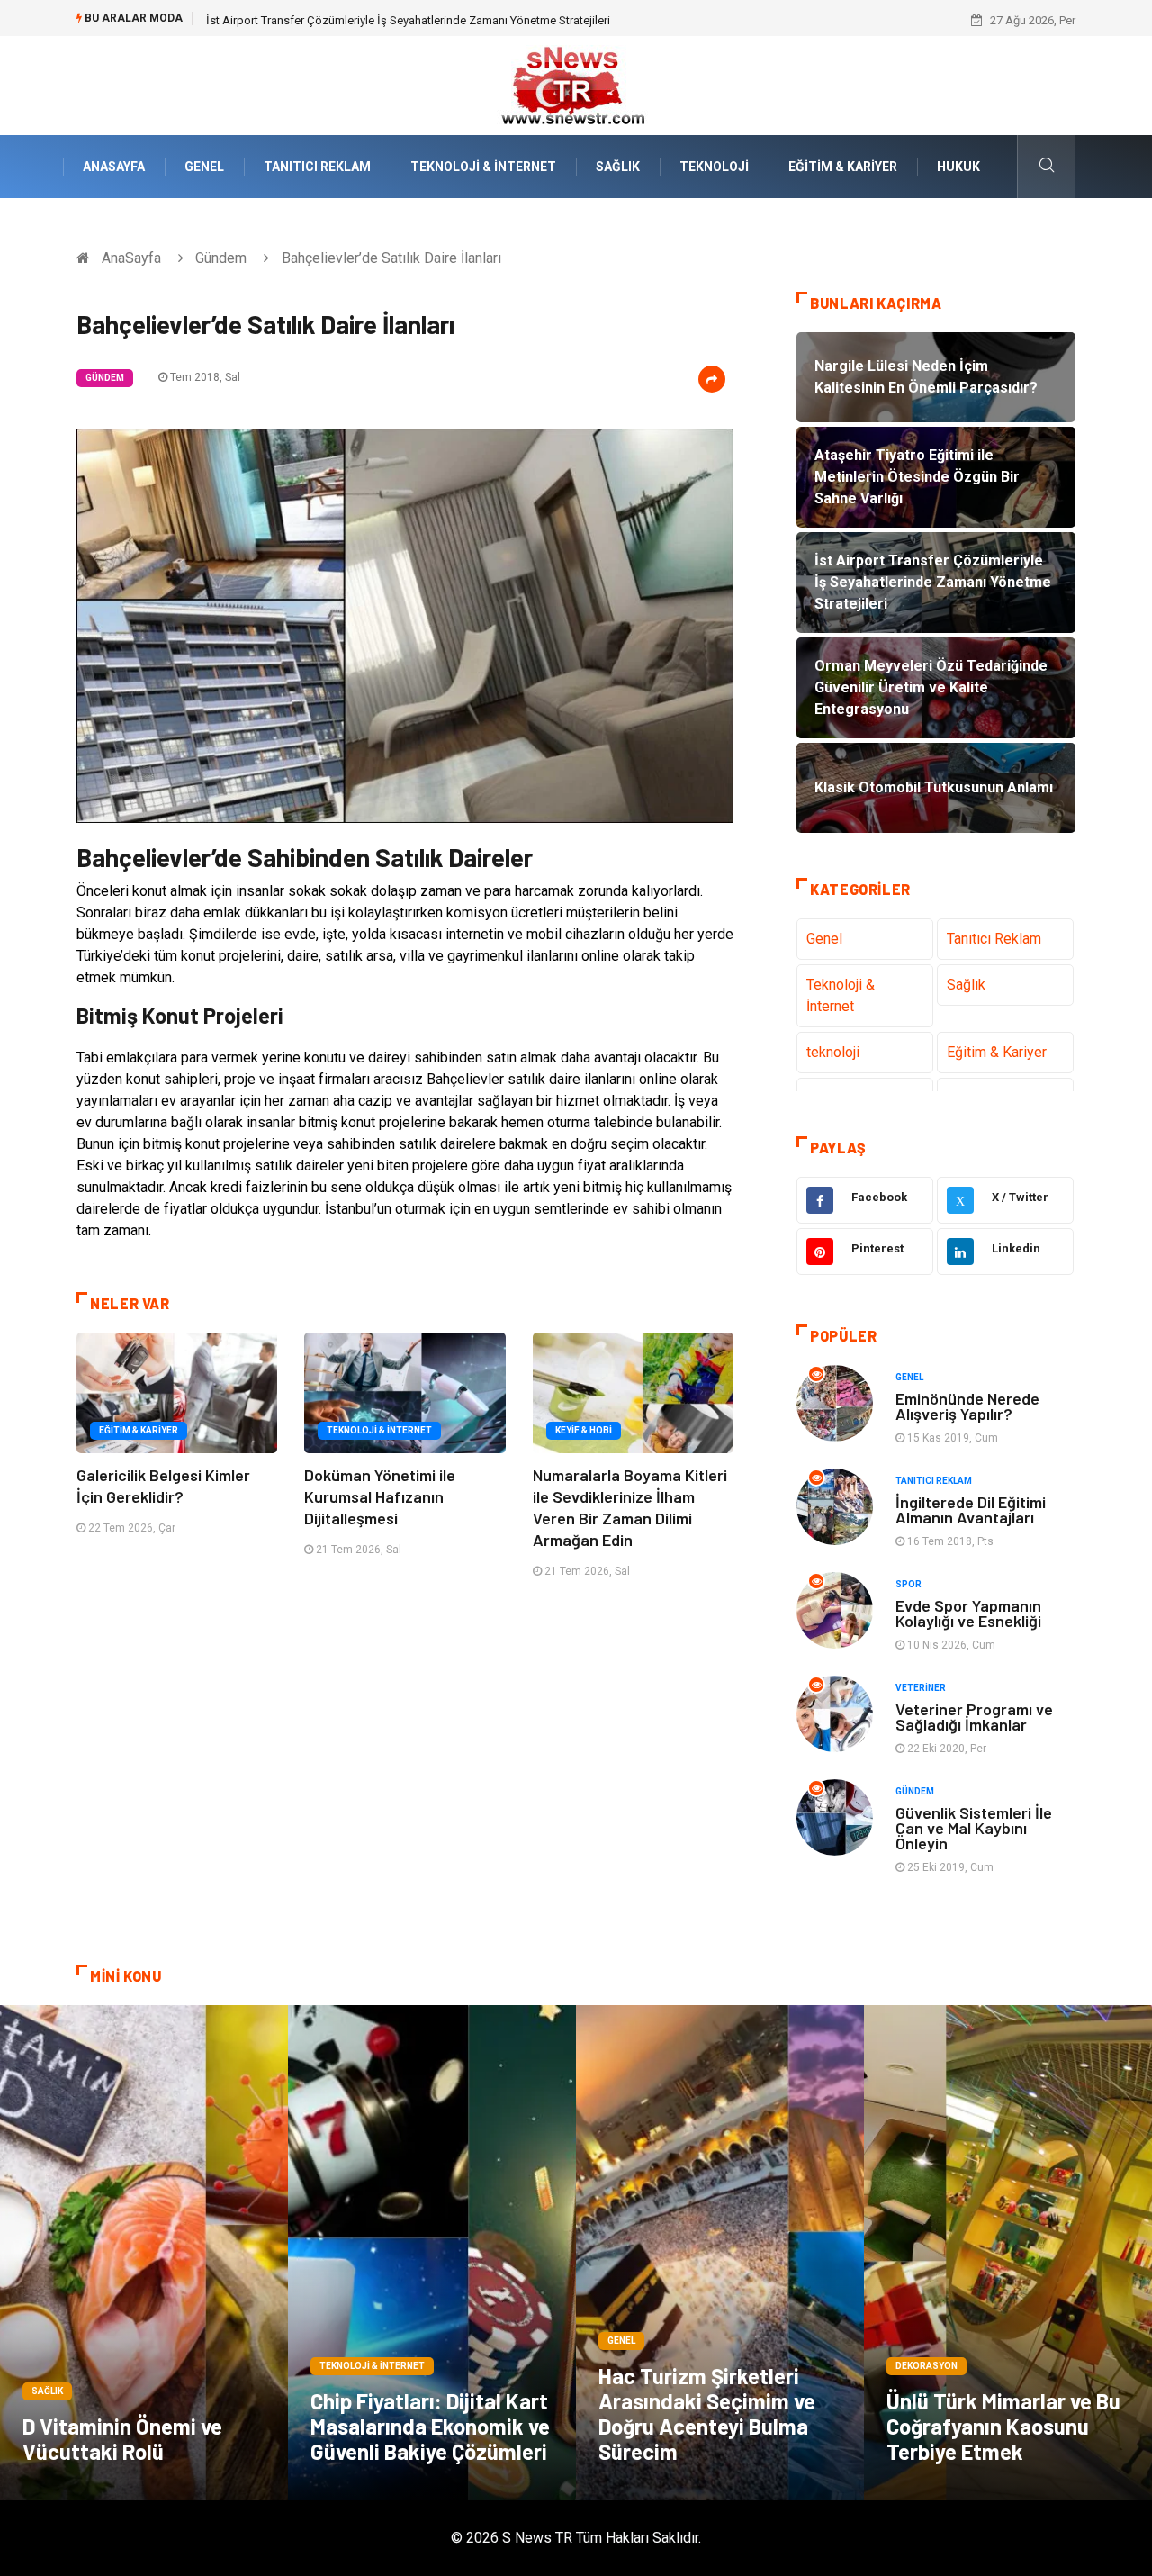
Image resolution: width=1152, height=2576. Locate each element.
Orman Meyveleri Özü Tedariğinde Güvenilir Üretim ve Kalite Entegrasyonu (394, 20)
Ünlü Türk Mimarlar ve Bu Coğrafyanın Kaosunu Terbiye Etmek (1003, 2426)
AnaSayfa (114, 167)
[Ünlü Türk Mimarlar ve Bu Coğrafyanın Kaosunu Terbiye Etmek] (1008, 2253)
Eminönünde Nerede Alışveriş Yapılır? (967, 1406)
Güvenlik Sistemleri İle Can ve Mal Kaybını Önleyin (974, 1828)
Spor (909, 1584)
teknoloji (714, 167)
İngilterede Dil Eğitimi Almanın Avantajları (971, 1509)
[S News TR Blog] (576, 84)
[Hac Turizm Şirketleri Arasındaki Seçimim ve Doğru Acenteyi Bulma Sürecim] (720, 2253)
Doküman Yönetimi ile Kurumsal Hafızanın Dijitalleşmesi (380, 1496)
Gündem (221, 258)
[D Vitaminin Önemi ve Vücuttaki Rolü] (144, 2253)
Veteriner (921, 1688)
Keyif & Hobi (584, 1430)
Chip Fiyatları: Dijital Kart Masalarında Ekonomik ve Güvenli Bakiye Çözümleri (430, 2426)
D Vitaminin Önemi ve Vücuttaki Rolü (122, 2439)
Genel (204, 167)
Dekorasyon (927, 2366)
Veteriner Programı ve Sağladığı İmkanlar (974, 1717)
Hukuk (958, 167)
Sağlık (618, 167)
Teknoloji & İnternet (483, 167)
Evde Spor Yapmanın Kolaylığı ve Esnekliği (968, 1613)
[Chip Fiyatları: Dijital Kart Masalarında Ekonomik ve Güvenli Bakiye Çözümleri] (432, 2253)
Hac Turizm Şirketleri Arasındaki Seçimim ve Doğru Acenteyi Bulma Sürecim (707, 2413)
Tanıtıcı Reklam (317, 167)
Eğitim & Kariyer (843, 167)
